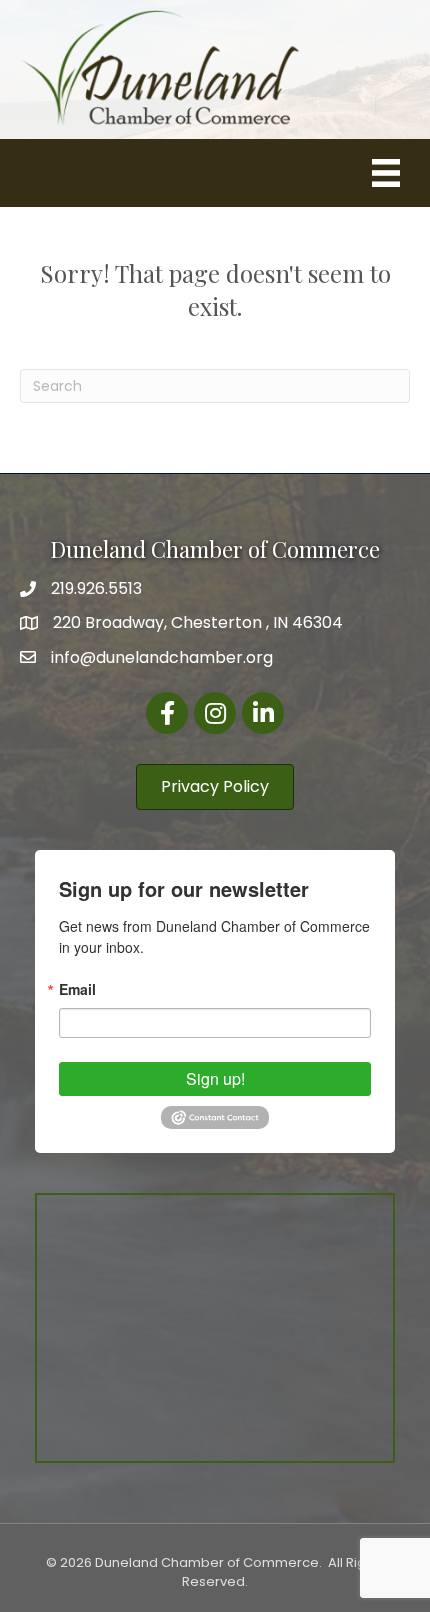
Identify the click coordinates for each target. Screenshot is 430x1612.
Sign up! (215, 1078)
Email (77, 989)
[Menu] (386, 173)
